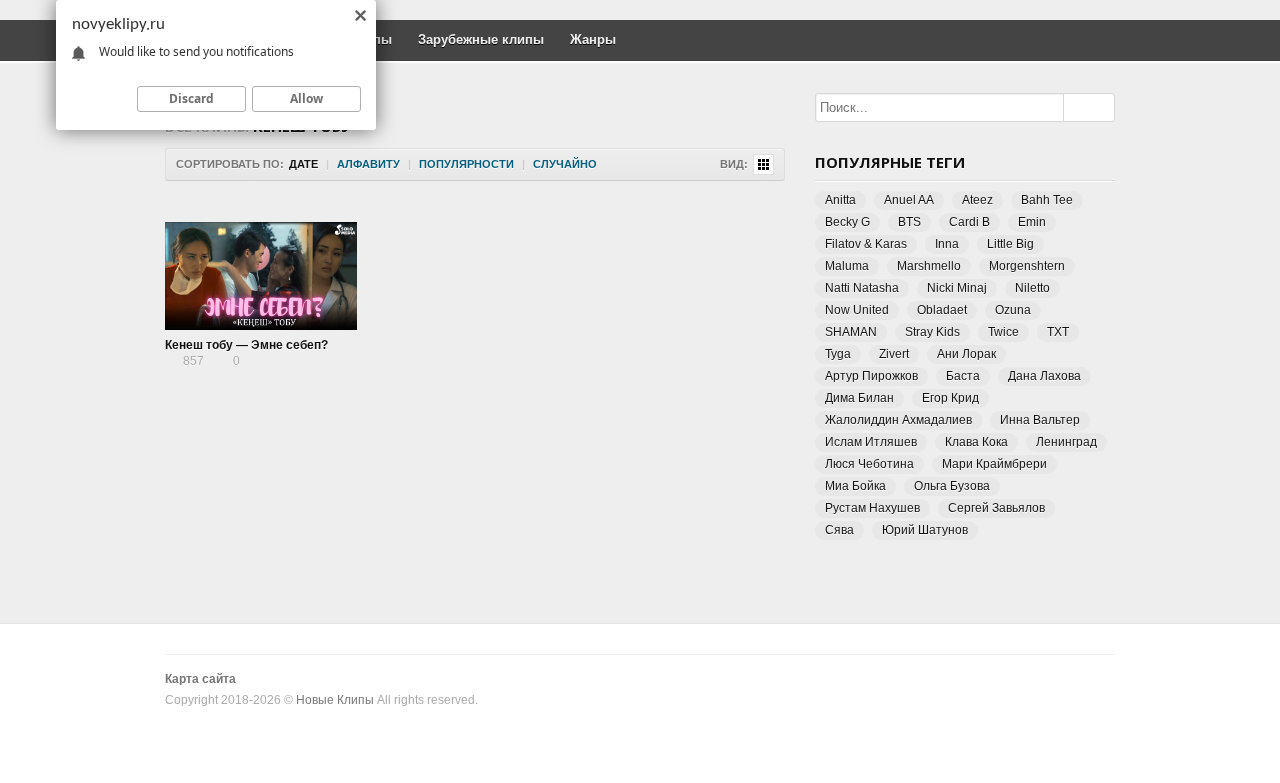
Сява (839, 530)
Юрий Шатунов (925, 530)
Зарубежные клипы (481, 39)
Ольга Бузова (952, 486)
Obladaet (942, 310)
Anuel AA (909, 200)
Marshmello (929, 266)
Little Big (1010, 244)
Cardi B (969, 222)
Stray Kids (932, 332)
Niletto (1032, 288)
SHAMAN (851, 332)
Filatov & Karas (866, 244)
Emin (1032, 222)
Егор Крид (950, 398)
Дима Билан (859, 398)
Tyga (838, 354)
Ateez (977, 200)
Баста (963, 376)
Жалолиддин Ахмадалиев (898, 420)
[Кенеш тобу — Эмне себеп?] (261, 276)
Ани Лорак (966, 354)
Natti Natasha (862, 288)
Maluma (847, 266)
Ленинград (1066, 442)
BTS (909, 222)
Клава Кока (976, 442)
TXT (1058, 332)
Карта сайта (200, 679)
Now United (857, 310)
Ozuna (1013, 310)
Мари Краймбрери (994, 464)
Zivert (894, 354)
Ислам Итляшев (871, 442)
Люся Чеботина (869, 464)
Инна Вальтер (1040, 420)
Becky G (847, 222)
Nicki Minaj (957, 288)
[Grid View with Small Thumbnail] (763, 164)
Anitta (840, 200)
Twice (1003, 332)
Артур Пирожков (871, 376)
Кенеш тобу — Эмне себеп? (246, 345)
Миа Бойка (855, 486)
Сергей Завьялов (996, 508)
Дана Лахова (1044, 376)
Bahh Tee (1047, 200)
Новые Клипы (335, 700)
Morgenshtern (1027, 266)
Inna (947, 244)
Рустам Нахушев (872, 508)
